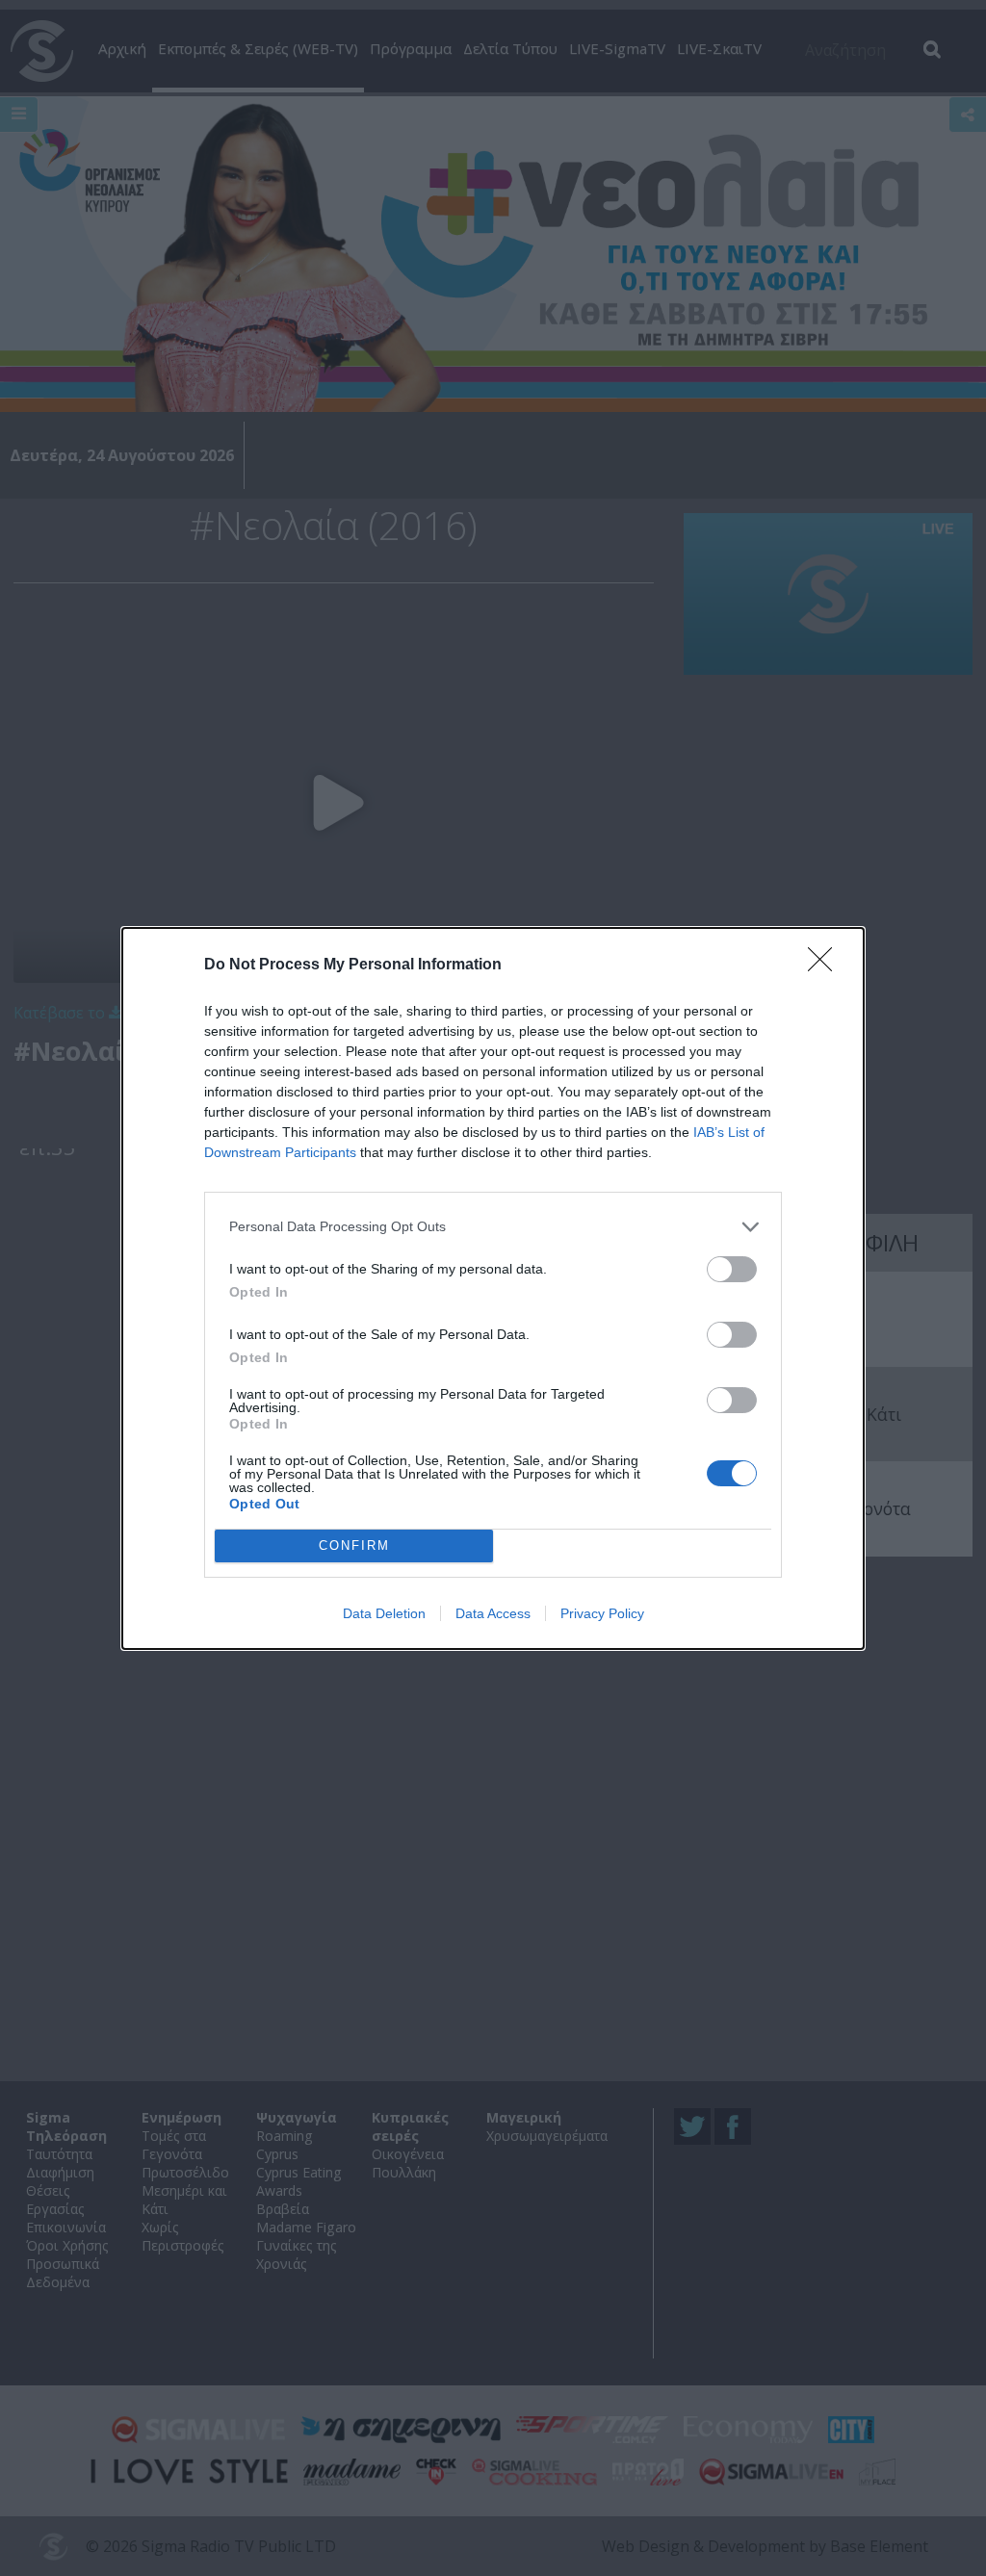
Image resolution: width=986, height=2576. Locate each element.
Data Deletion (384, 1613)
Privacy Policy (602, 1613)
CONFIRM (354, 1546)
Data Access (493, 1613)
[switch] (732, 1269)
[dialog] (493, 1288)
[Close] (826, 966)
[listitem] (493, 1227)
